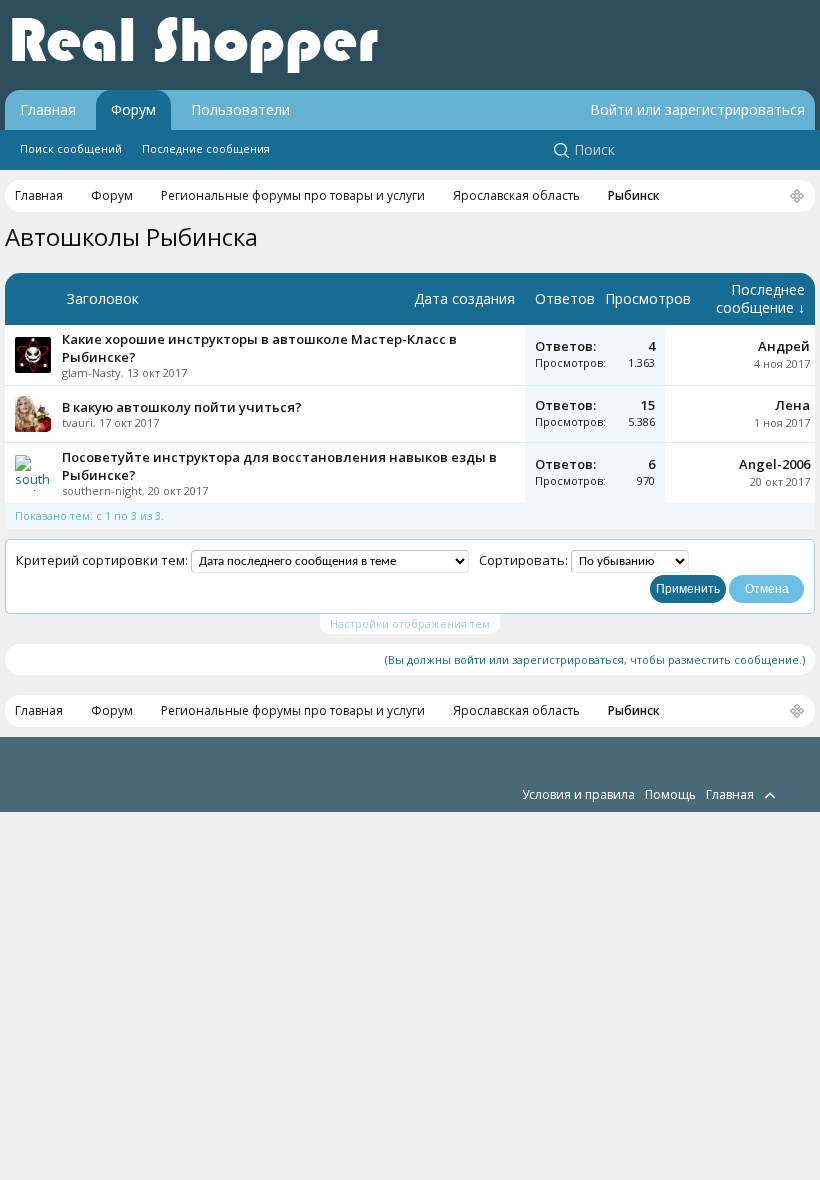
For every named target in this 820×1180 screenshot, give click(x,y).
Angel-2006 (774, 464)
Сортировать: (523, 560)
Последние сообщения (206, 148)
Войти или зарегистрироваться (697, 109)
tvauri (77, 422)
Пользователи (240, 109)
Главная (48, 109)
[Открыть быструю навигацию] (797, 197)
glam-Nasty (91, 372)
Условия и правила (578, 794)
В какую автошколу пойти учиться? (182, 407)
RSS (793, 794)
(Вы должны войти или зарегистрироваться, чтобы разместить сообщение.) (595, 659)
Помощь (670, 794)
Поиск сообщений (71, 148)
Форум (133, 109)
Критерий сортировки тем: (102, 560)
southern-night (102, 490)
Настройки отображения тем (410, 623)
